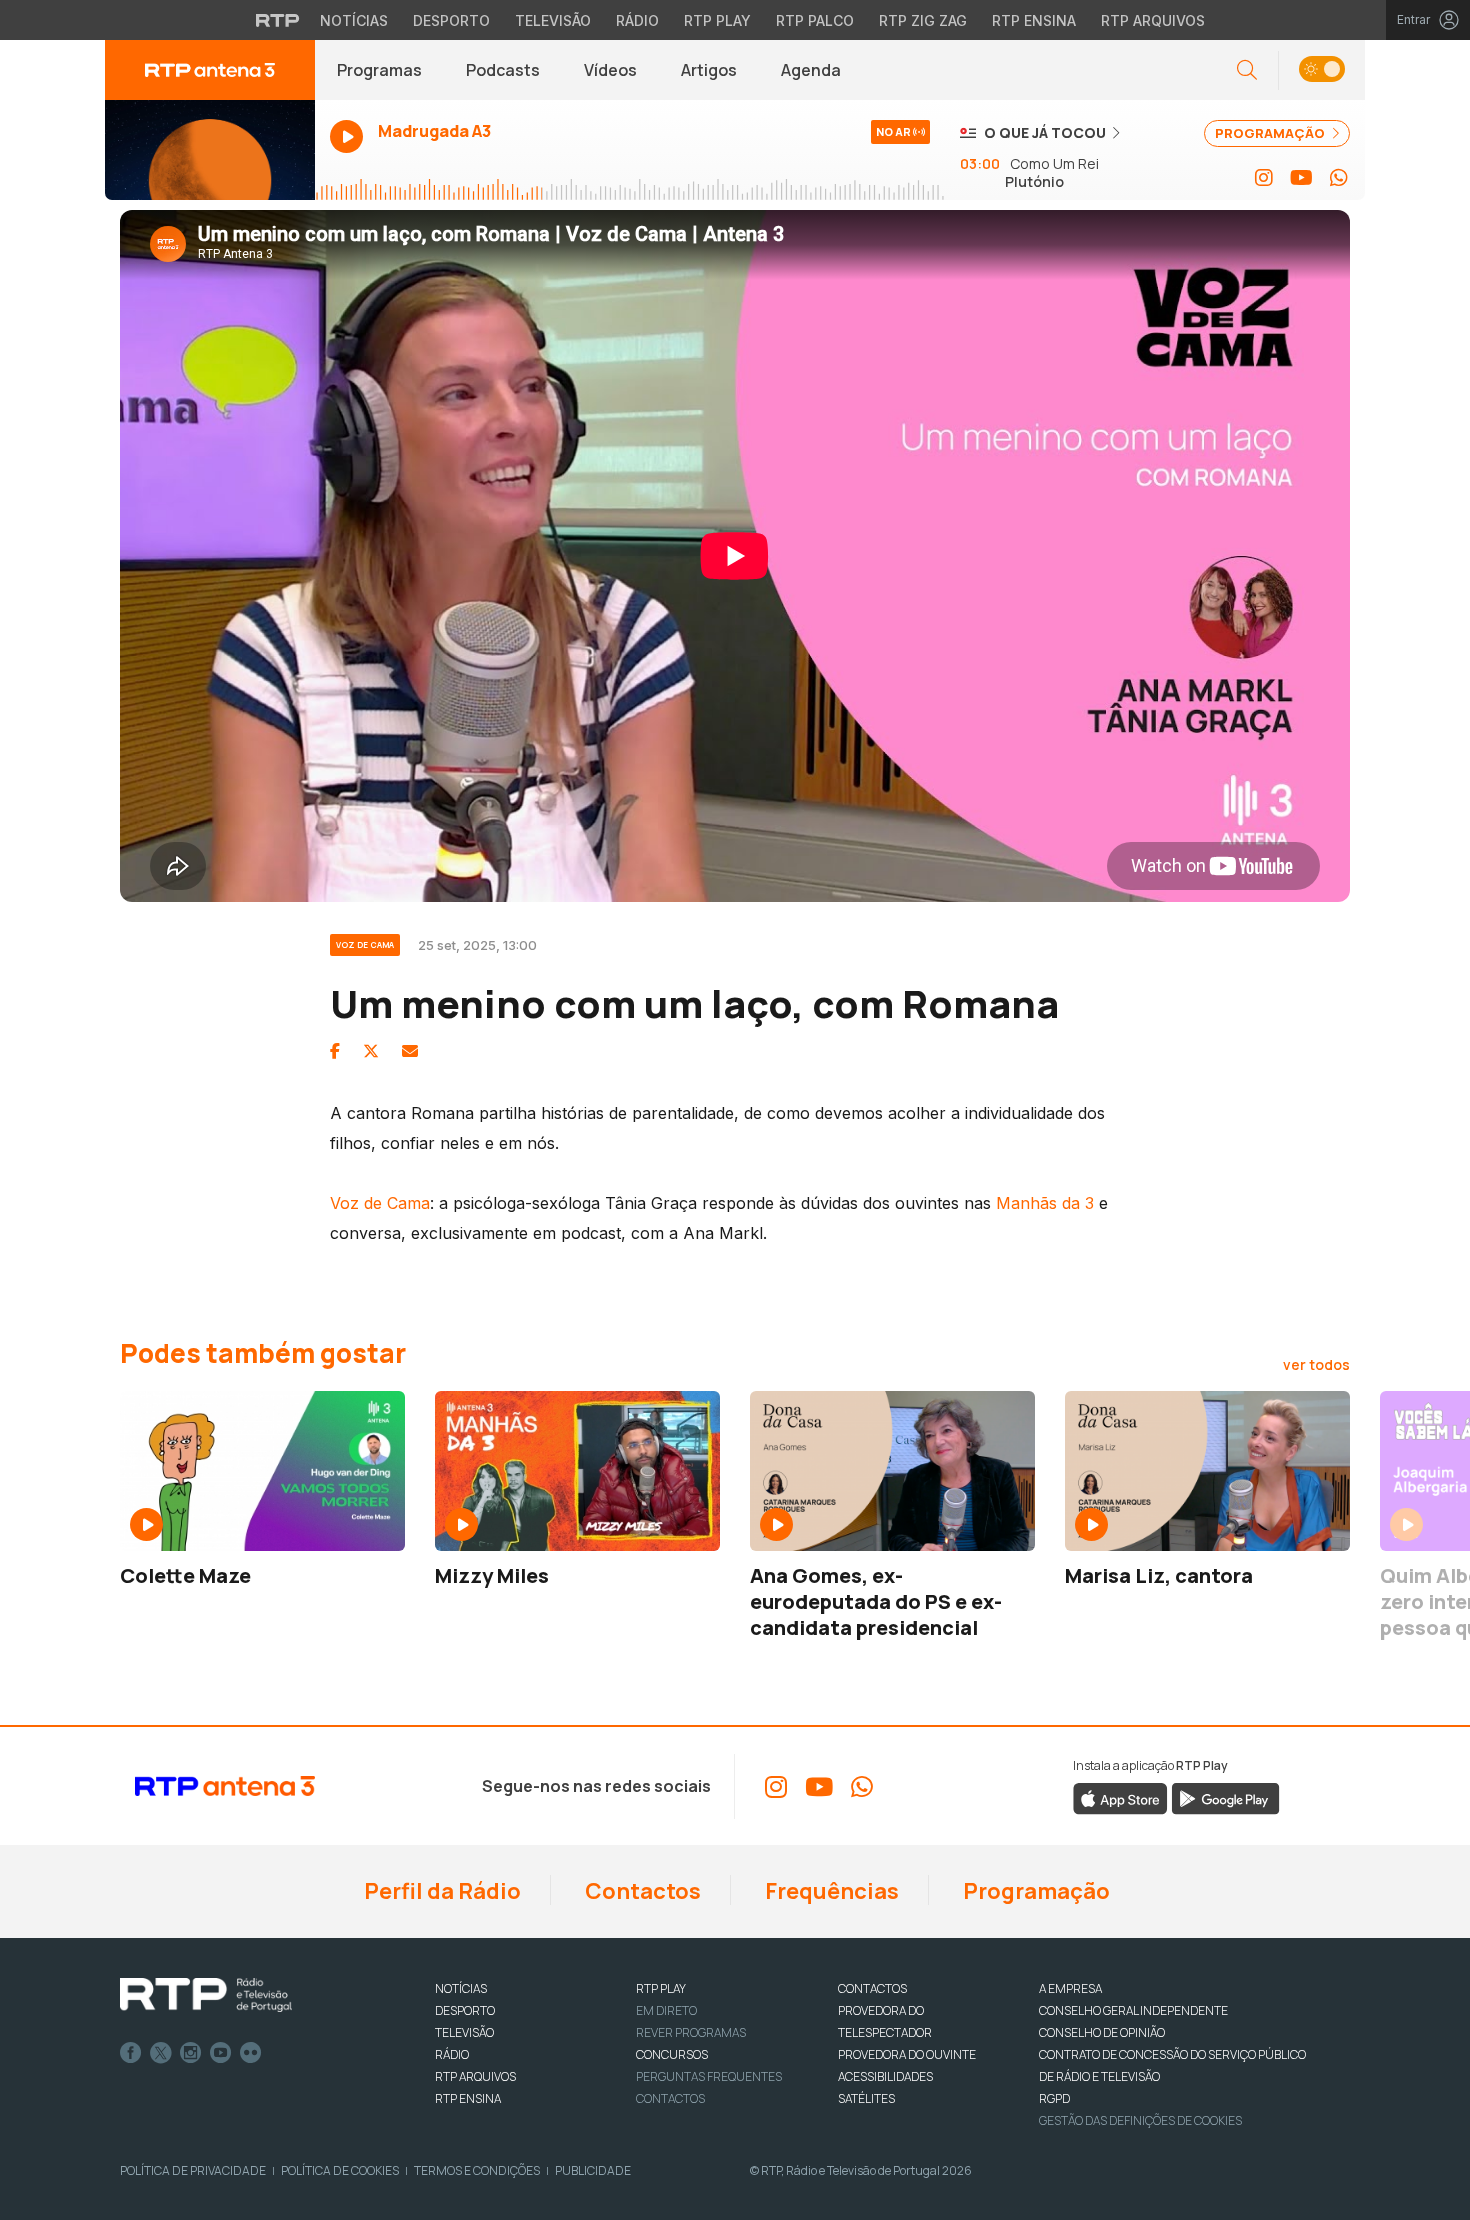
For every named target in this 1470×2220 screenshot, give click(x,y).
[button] (1321, 70)
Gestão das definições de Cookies (1140, 2120)
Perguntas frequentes (709, 2076)
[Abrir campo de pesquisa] (1247, 70)
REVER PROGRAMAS (691, 2032)
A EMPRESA (1070, 1988)
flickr (251, 2053)
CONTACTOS (872, 1988)
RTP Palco (815, 20)
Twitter (161, 2053)
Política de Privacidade (193, 2170)
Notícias (354, 20)
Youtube (221, 2053)
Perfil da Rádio (440, 1891)
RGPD (1054, 2098)
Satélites (866, 2098)
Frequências (830, 1891)
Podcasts (503, 70)
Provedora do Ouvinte (907, 2054)
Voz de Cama (380, 1203)
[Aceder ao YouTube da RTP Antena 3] (1301, 178)
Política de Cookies (340, 2170)
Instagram (191, 2053)
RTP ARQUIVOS (475, 2076)
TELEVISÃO (464, 2032)
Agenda (811, 70)
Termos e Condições (477, 2170)
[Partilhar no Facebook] (335, 1051)
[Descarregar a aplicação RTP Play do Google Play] (1225, 1798)
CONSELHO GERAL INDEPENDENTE (1133, 2010)
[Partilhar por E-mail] (410, 1051)
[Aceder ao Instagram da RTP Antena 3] (1264, 178)
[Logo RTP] (206, 1995)
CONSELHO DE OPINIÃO (1102, 2032)
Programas (379, 70)
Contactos (641, 1891)
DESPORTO (465, 2010)
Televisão (553, 20)
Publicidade (593, 2170)
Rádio (637, 20)
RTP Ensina (1034, 20)
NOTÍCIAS (461, 1988)
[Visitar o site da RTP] (278, 20)
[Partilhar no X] (371, 1051)
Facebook (131, 2053)
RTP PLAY (661, 1988)
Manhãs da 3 (1045, 1203)
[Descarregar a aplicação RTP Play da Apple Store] (1120, 1798)
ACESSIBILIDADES (885, 2076)
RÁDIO (452, 2054)
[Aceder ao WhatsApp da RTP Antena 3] (1339, 178)
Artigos (709, 70)
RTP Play (717, 20)
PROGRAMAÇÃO (1271, 133)
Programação (1034, 1891)
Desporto (451, 20)
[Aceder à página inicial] (210, 70)
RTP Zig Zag (923, 20)
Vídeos (610, 70)
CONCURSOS (672, 2054)
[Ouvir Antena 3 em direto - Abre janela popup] (210, 150)
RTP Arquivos (1153, 20)
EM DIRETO (666, 2010)
